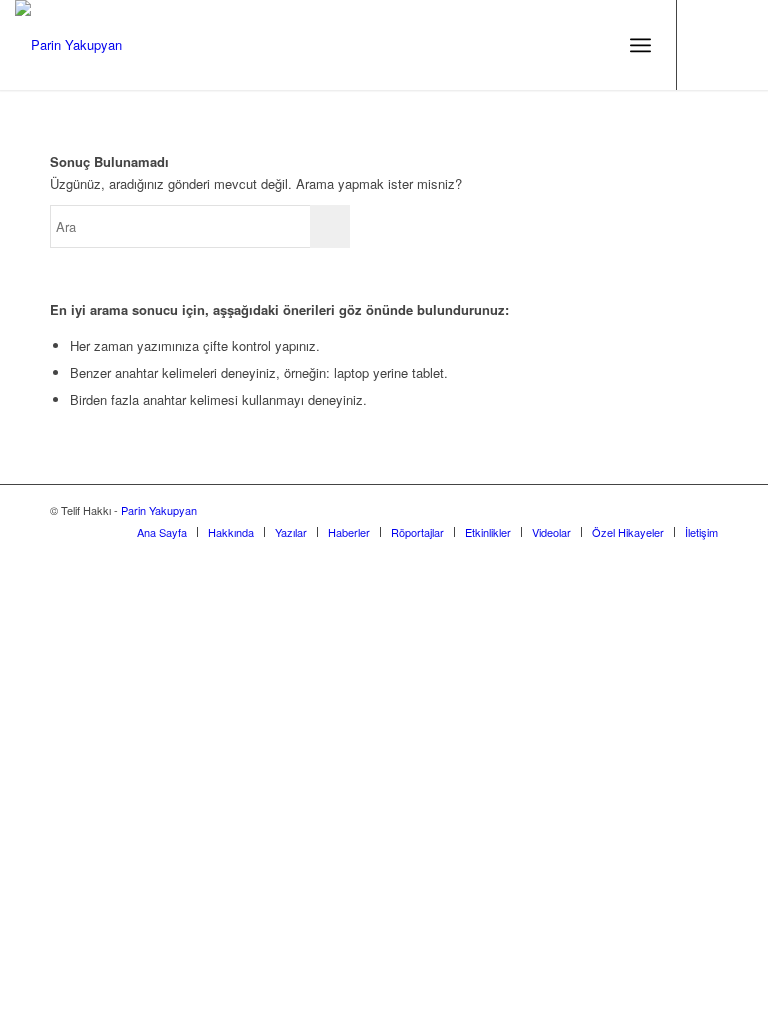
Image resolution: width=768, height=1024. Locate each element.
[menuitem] (162, 532)
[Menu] (640, 45)
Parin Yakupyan (159, 510)
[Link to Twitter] (708, 45)
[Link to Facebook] (738, 45)
